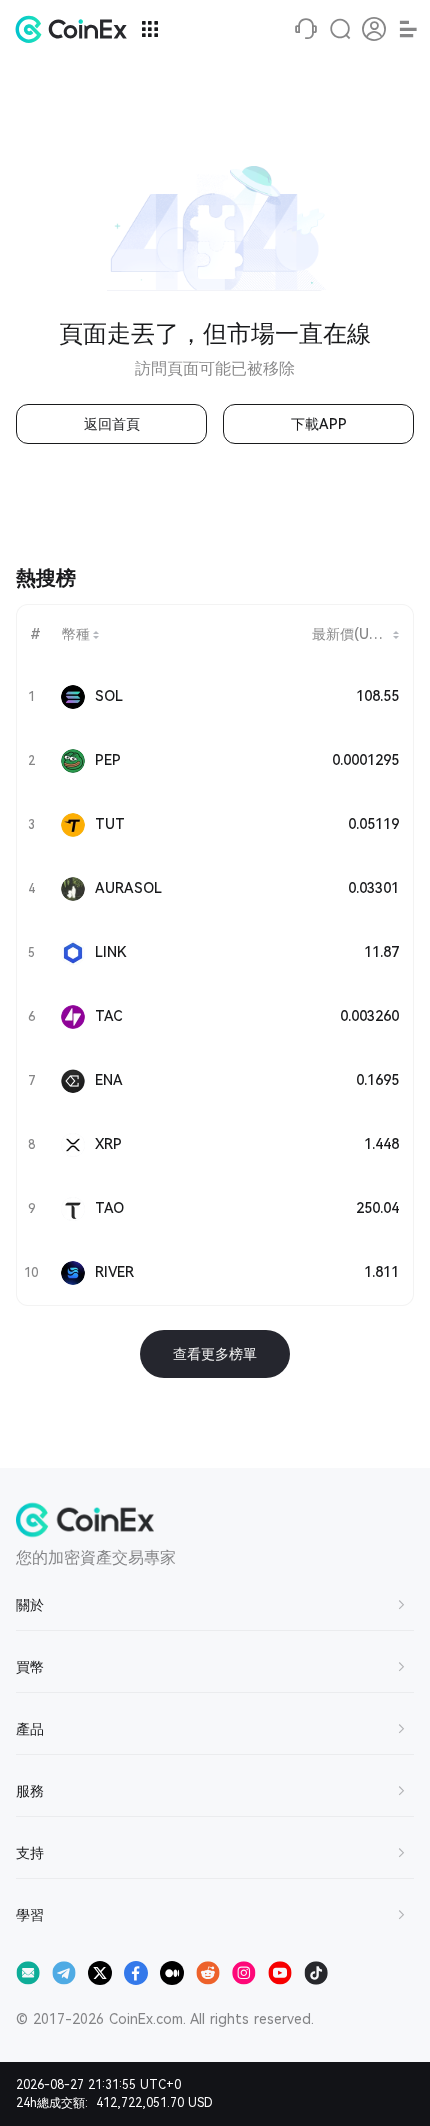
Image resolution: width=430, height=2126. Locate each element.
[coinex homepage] (76, 29)
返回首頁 (112, 424)
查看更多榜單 (215, 1354)
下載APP (319, 424)
